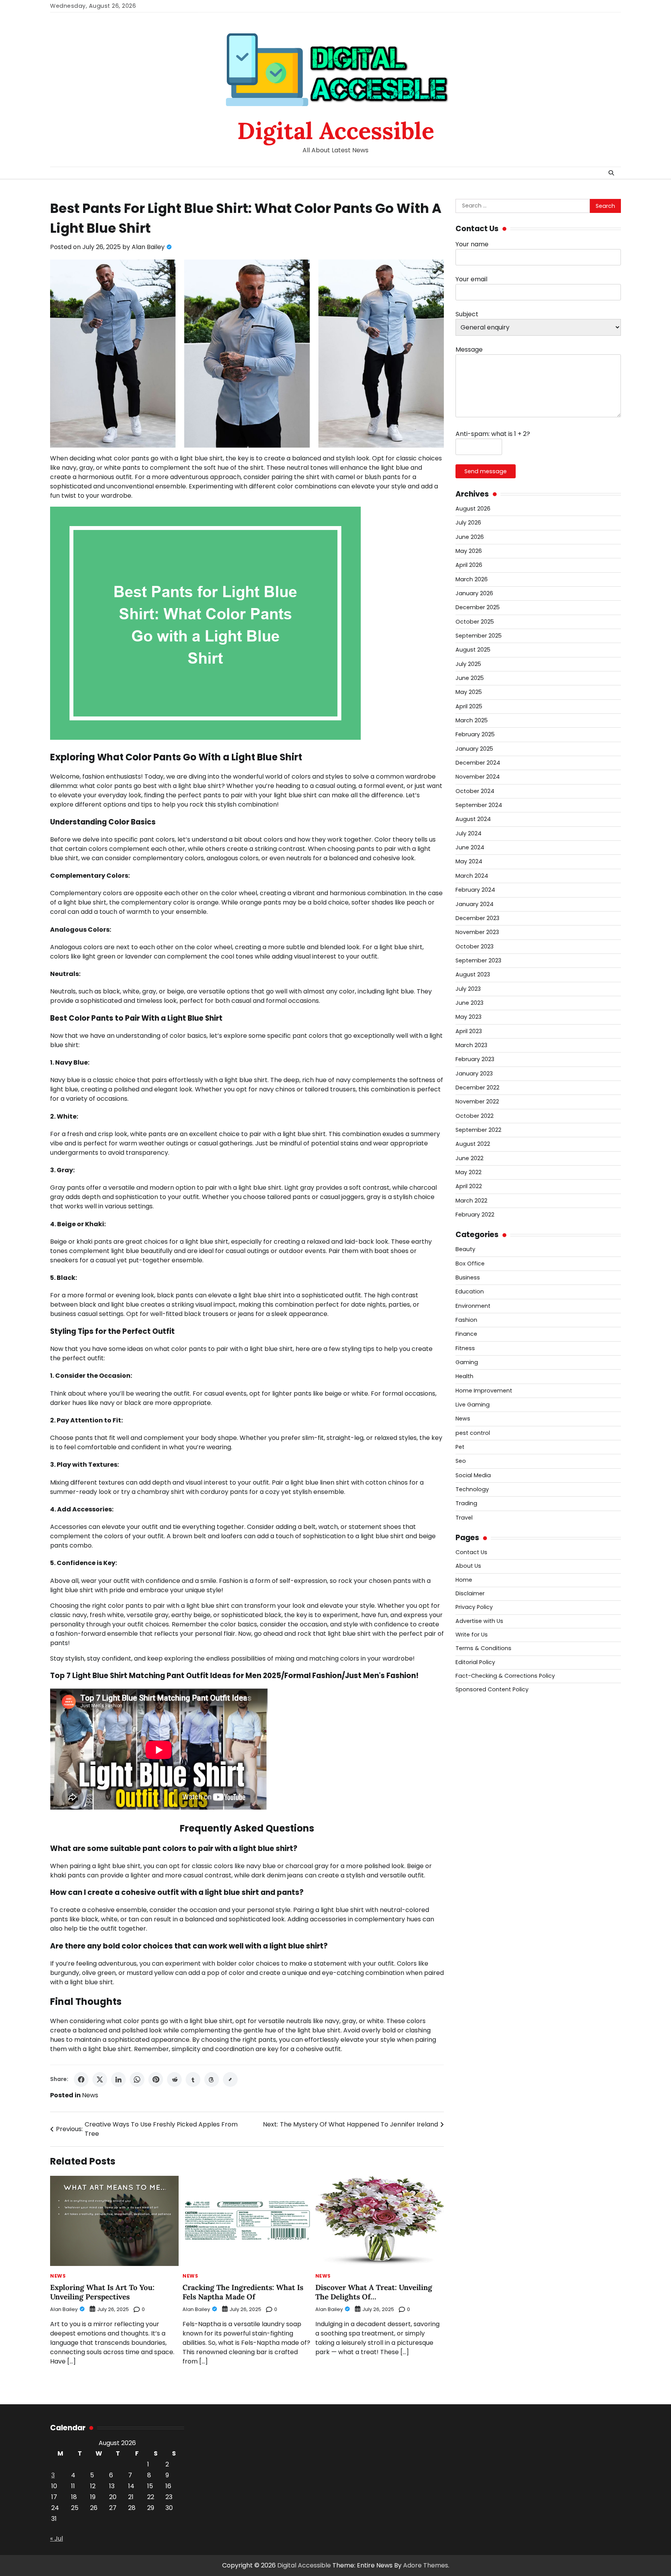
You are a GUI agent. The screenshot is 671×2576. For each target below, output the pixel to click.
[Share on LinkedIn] (118, 2079)
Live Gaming (473, 1405)
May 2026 (469, 551)
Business (468, 1278)
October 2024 (475, 791)
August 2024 (473, 819)
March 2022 (471, 1201)
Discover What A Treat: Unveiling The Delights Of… (374, 2292)
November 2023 (477, 932)
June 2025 (470, 678)
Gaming (467, 1362)
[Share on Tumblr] (193, 2079)
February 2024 (475, 890)
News (90, 2095)
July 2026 (468, 523)
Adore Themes (426, 2565)
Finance (466, 1334)
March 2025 (472, 720)
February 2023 (475, 1059)
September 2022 (478, 1130)
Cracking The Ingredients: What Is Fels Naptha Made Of (243, 2292)
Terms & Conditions (483, 1648)
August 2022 (473, 1144)
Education (470, 1291)
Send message (486, 471)
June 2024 (470, 847)
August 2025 (473, 650)
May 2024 (469, 861)
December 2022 (477, 1088)
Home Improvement (484, 1391)
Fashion (466, 1320)
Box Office (470, 1264)
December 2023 (477, 918)
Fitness (465, 1348)
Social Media (473, 1475)
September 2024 (479, 805)
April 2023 (469, 1031)
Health (464, 1376)
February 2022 (475, 1215)
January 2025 (474, 749)
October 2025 (475, 622)
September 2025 (479, 636)
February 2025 (475, 734)
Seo (461, 1461)
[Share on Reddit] (174, 2079)
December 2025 (478, 607)
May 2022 (468, 1172)
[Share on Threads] (212, 2079)
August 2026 (473, 509)
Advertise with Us (479, 1621)
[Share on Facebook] (81, 2079)
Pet (460, 1447)
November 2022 (477, 1102)
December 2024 (478, 763)
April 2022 (469, 1186)
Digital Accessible (336, 131)
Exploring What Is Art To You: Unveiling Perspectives (102, 2292)
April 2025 (469, 706)
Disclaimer (470, 1593)
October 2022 (475, 1116)
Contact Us (471, 1552)
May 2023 (468, 1017)
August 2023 (473, 974)
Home (464, 1580)
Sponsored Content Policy (492, 1689)
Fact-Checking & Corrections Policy (505, 1676)
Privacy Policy (474, 1607)
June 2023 (469, 1003)
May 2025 (469, 692)
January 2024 (475, 904)
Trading (466, 1503)
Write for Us (472, 1635)
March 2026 (472, 579)
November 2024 (478, 777)
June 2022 (469, 1158)
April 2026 (469, 565)
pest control (473, 1433)
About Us (468, 1566)
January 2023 (474, 1074)
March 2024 (472, 876)
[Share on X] (100, 2079)
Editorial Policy (475, 1662)
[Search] (611, 173)
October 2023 (475, 946)
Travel (464, 1518)
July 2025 (468, 664)
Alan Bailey (148, 247)
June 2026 (470, 537)
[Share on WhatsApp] (137, 2079)
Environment (473, 1306)
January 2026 (474, 593)
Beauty (465, 1249)
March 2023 (471, 1045)
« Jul (56, 2539)
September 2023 (478, 960)
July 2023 (468, 989)
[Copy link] (230, 2079)
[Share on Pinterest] (156, 2079)
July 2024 (468, 833)
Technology (472, 1489)
